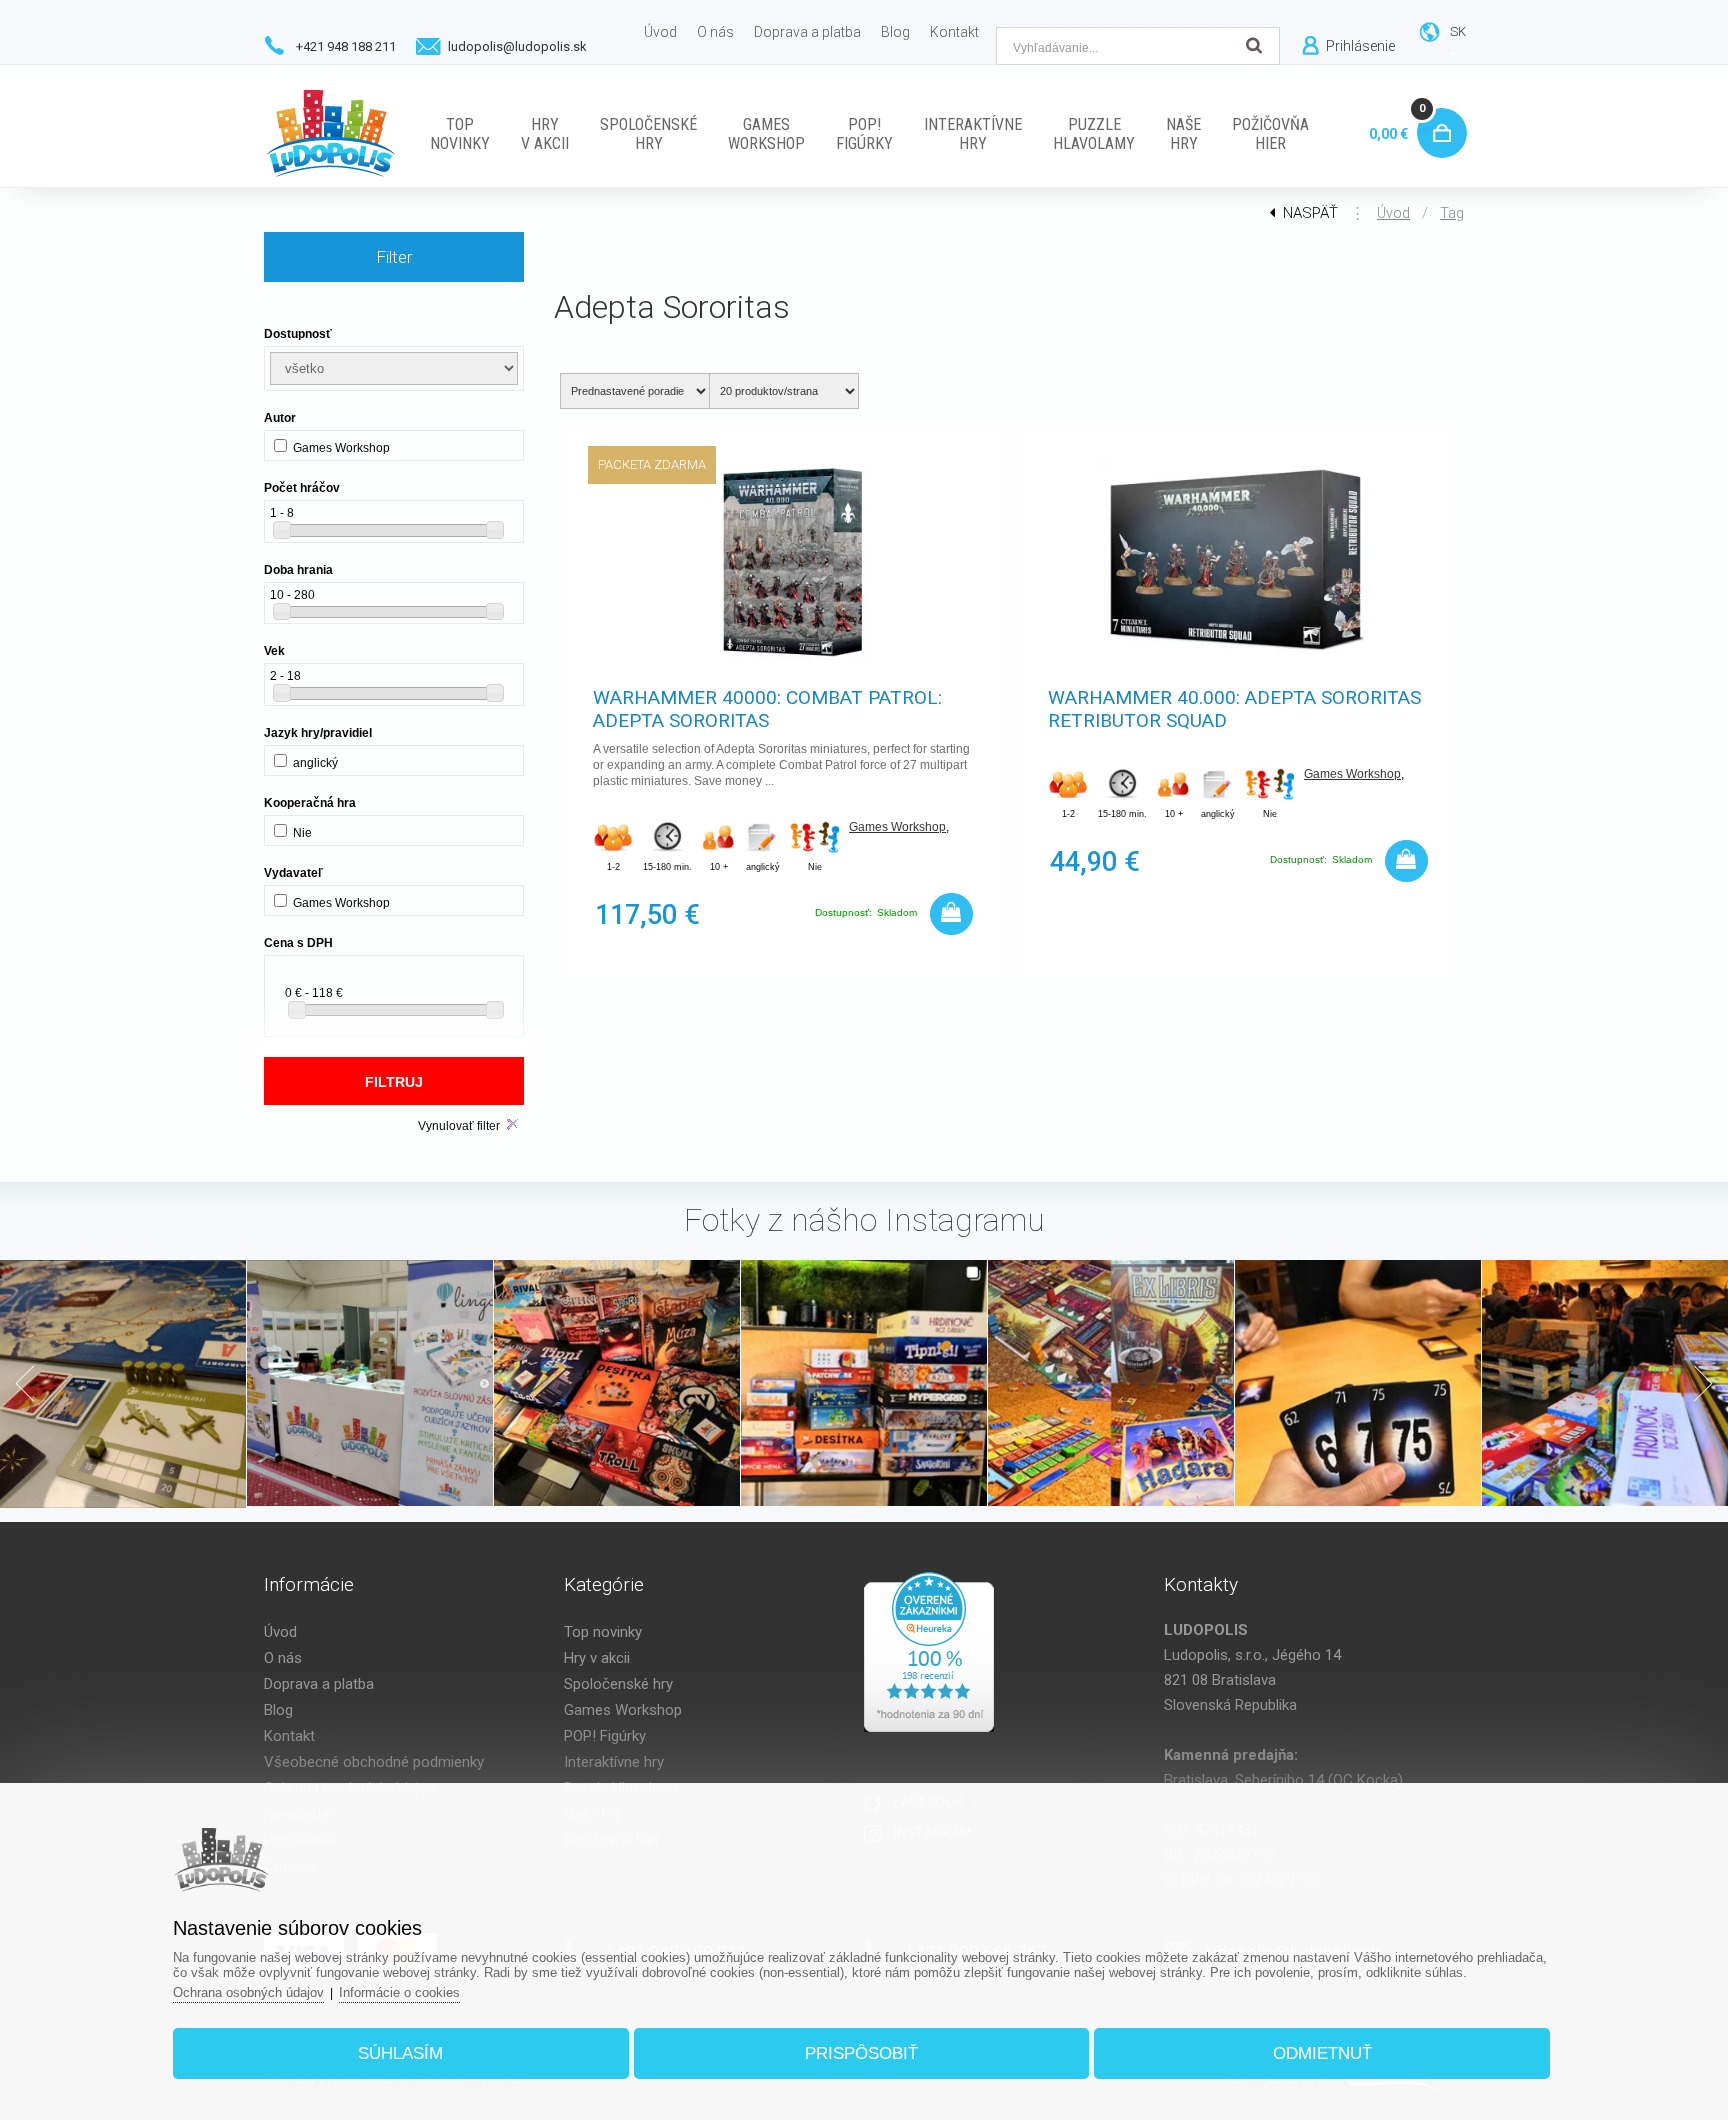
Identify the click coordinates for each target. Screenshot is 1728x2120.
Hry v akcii (597, 1658)
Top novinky (603, 1632)
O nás (283, 1658)
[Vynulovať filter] (512, 1124)
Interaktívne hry (614, 1762)
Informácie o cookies (399, 1992)
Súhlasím (400, 2053)
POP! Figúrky (605, 1736)
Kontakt (289, 1736)
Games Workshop (897, 827)
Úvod (1393, 213)
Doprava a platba (319, 1684)
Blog (278, 1710)
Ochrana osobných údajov (248, 1992)
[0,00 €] (1437, 110)
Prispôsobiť (861, 2053)
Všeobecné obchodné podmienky (374, 1762)
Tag (1452, 213)
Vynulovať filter (459, 1126)
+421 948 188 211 (346, 46)
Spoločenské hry (618, 1684)
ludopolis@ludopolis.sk (517, 46)
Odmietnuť (1322, 2053)
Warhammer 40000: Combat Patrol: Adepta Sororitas (767, 709)
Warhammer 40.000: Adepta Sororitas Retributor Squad (1234, 709)
